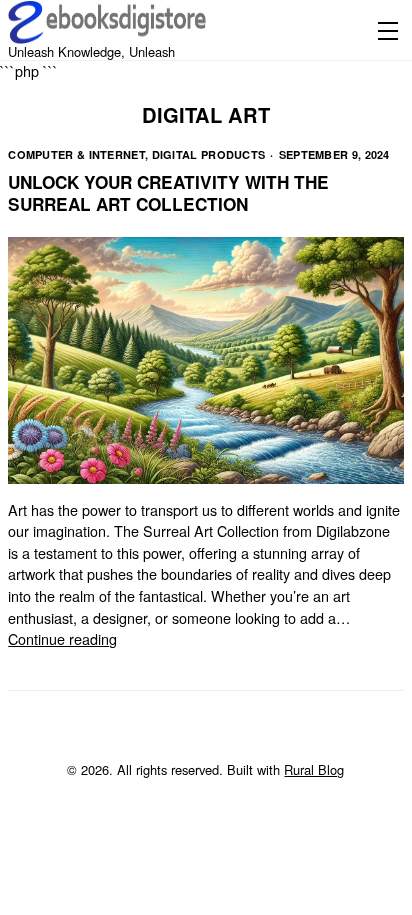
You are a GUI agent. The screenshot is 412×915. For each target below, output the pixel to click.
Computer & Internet (76, 154)
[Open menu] (384, 30)
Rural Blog (314, 769)
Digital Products (209, 154)
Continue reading (62, 638)
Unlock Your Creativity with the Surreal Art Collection (168, 193)
